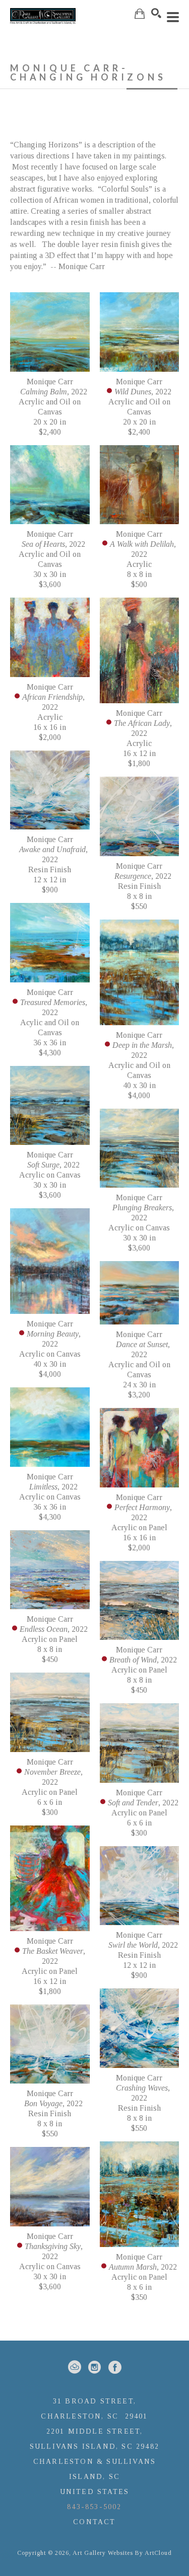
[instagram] (95, 2367)
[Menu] (173, 17)
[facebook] (115, 2367)
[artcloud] (75, 2367)
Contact (94, 2522)
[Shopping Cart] (140, 14)
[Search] (156, 13)
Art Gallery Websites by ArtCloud (122, 2553)
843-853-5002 (94, 2507)
